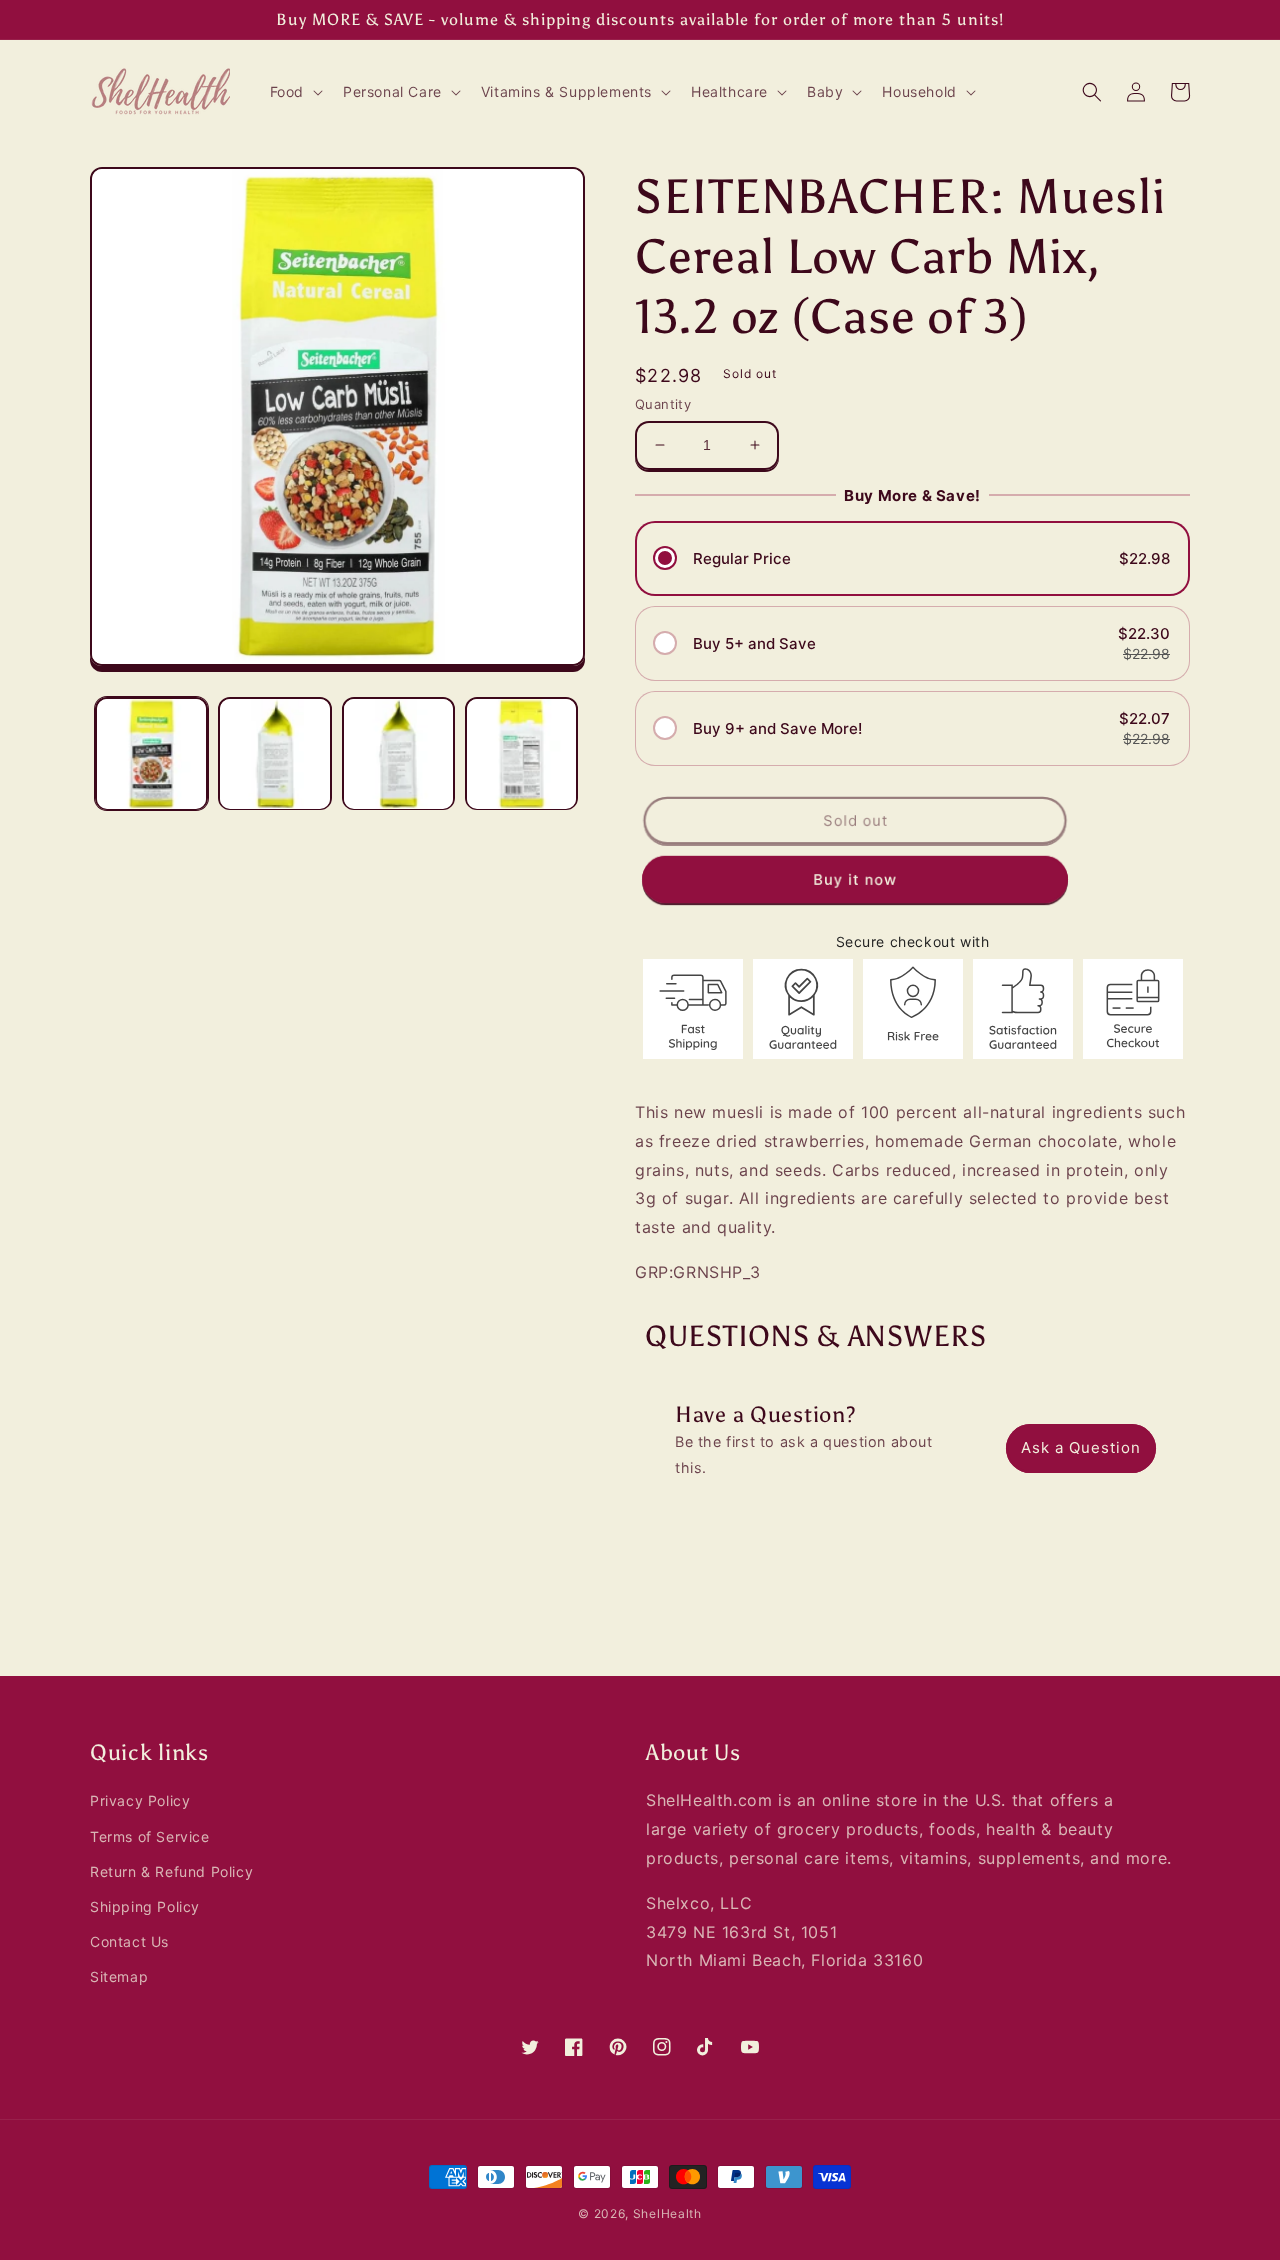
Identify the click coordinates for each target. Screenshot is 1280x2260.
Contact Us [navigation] (129, 1941)
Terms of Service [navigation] (150, 1836)
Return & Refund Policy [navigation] (171, 1871)
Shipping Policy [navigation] (145, 1906)
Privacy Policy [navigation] (140, 1800)
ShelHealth (667, 2213)
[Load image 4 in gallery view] (521, 753)
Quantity (663, 404)
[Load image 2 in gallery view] (274, 753)
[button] (294, 92)
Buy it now (855, 879)
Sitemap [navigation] (119, 1976)
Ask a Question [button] (1081, 1447)
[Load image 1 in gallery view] (151, 753)
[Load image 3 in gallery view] (398, 753)
